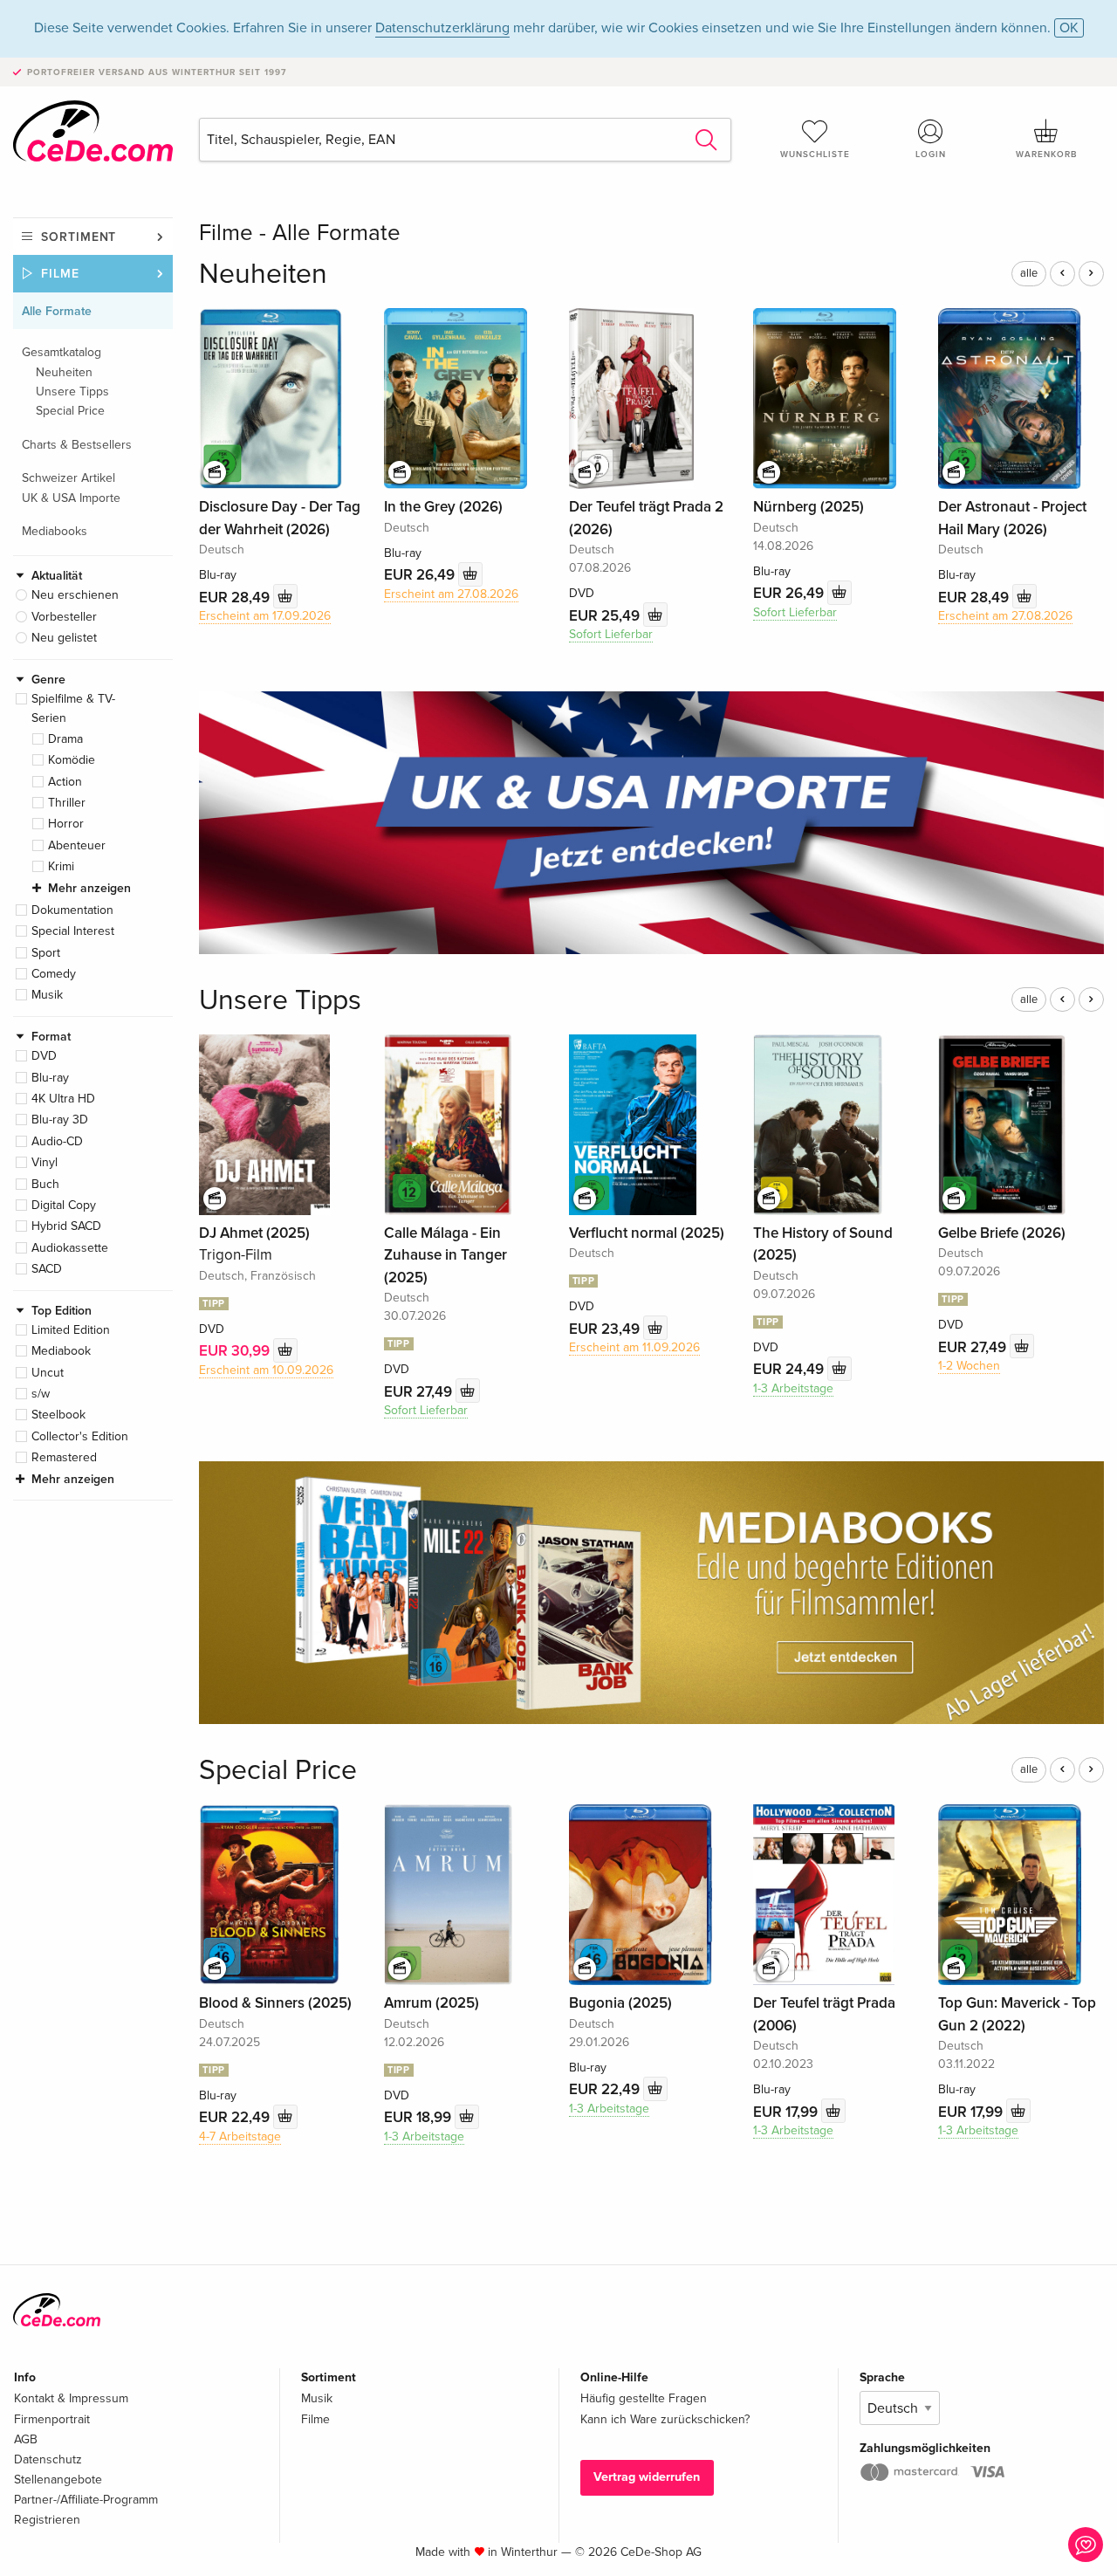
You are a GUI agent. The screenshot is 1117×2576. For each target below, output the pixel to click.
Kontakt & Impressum (71, 2398)
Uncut (48, 1373)
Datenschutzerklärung (442, 28)
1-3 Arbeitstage (793, 1388)
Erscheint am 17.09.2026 (265, 616)
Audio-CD (57, 1141)
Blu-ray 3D (60, 1120)
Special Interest (73, 931)
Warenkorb (1046, 155)
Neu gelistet (64, 638)
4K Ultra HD (63, 1099)
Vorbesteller (64, 617)
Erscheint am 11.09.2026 (634, 1347)
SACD (47, 1269)
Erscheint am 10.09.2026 (266, 1370)
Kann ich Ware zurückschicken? (665, 2419)
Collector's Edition (80, 1436)
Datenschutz (48, 2459)
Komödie (72, 760)
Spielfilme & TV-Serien (73, 708)
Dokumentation (72, 910)
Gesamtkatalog (62, 352)
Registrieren (47, 2520)
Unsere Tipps (72, 392)
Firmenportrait (52, 2419)
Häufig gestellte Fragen (644, 2398)
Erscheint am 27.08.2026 (451, 594)
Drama (65, 739)
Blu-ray (50, 1078)
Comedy (54, 974)
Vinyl (45, 1162)
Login (931, 155)
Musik (47, 995)
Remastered (64, 1457)
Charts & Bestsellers (77, 445)
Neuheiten (64, 372)
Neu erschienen (75, 595)
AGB (26, 2439)
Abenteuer (77, 845)
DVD (44, 1056)
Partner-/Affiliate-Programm (86, 2500)
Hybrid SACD (66, 1226)
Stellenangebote (58, 2480)
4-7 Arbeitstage (240, 2136)
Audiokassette (70, 1248)
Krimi (61, 866)
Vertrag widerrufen (647, 2477)
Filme (60, 274)
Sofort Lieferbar (611, 634)
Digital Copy (64, 1205)
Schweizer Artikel (69, 478)
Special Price (70, 411)
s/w (41, 1394)
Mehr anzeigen (89, 888)
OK (1069, 28)
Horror (66, 824)
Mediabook (61, 1351)
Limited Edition (71, 1330)
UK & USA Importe (71, 498)
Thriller (67, 803)
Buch (45, 1184)
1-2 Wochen (969, 1366)
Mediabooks (55, 531)
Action (65, 782)
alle (1029, 273)
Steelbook (58, 1415)
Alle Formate (57, 311)
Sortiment (79, 237)
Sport (46, 953)
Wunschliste (815, 155)
